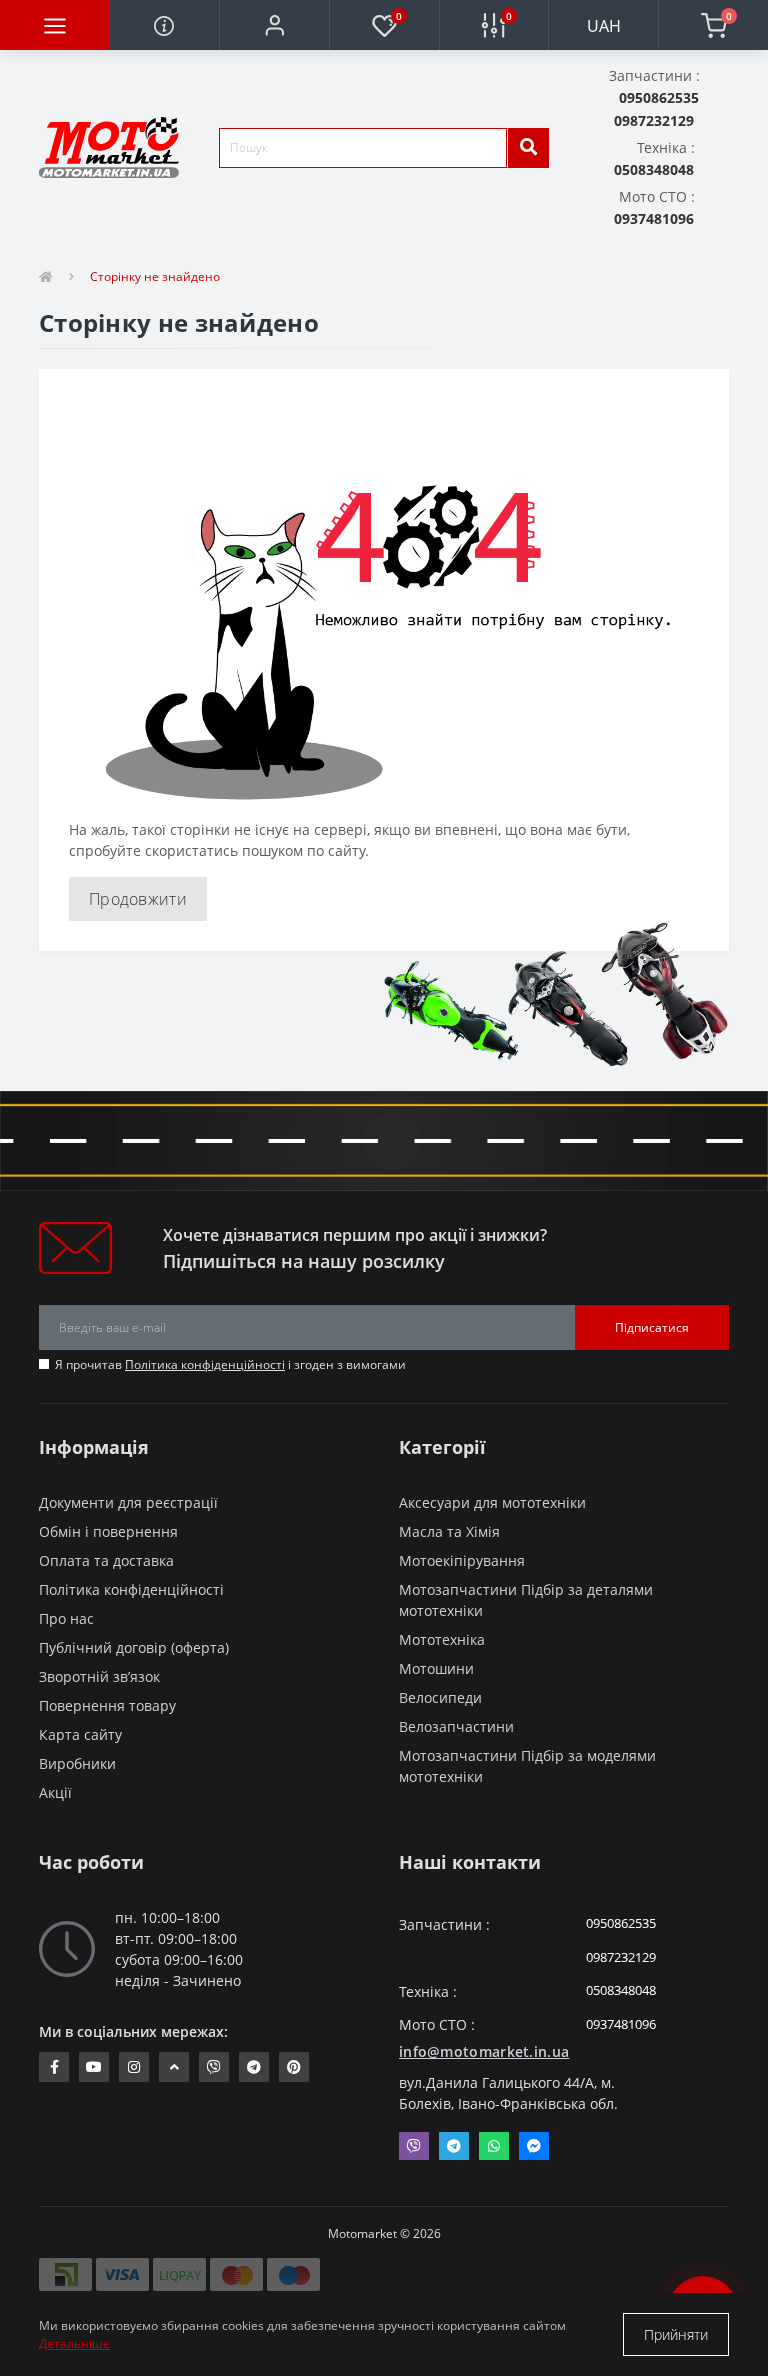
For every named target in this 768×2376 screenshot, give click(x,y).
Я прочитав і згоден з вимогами (230, 1364)
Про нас (66, 1618)
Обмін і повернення (108, 1531)
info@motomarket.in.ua (484, 2051)
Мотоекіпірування (462, 1560)
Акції (55, 1792)
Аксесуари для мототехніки (492, 1502)
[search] (528, 148)
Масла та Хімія (449, 1531)
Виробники (77, 1763)
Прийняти (676, 2334)
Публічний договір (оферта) (134, 1647)
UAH (604, 26)
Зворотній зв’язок (99, 1676)
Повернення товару (107, 1705)
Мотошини (436, 1668)
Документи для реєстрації (128, 1502)
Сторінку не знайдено (155, 276)
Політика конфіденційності (205, 1364)
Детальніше (74, 2343)
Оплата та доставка (106, 1560)
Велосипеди (440, 1697)
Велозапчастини (456, 1726)
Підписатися (652, 1327)
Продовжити (138, 899)
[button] (274, 25)
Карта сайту (80, 1734)
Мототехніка (442, 1639)
